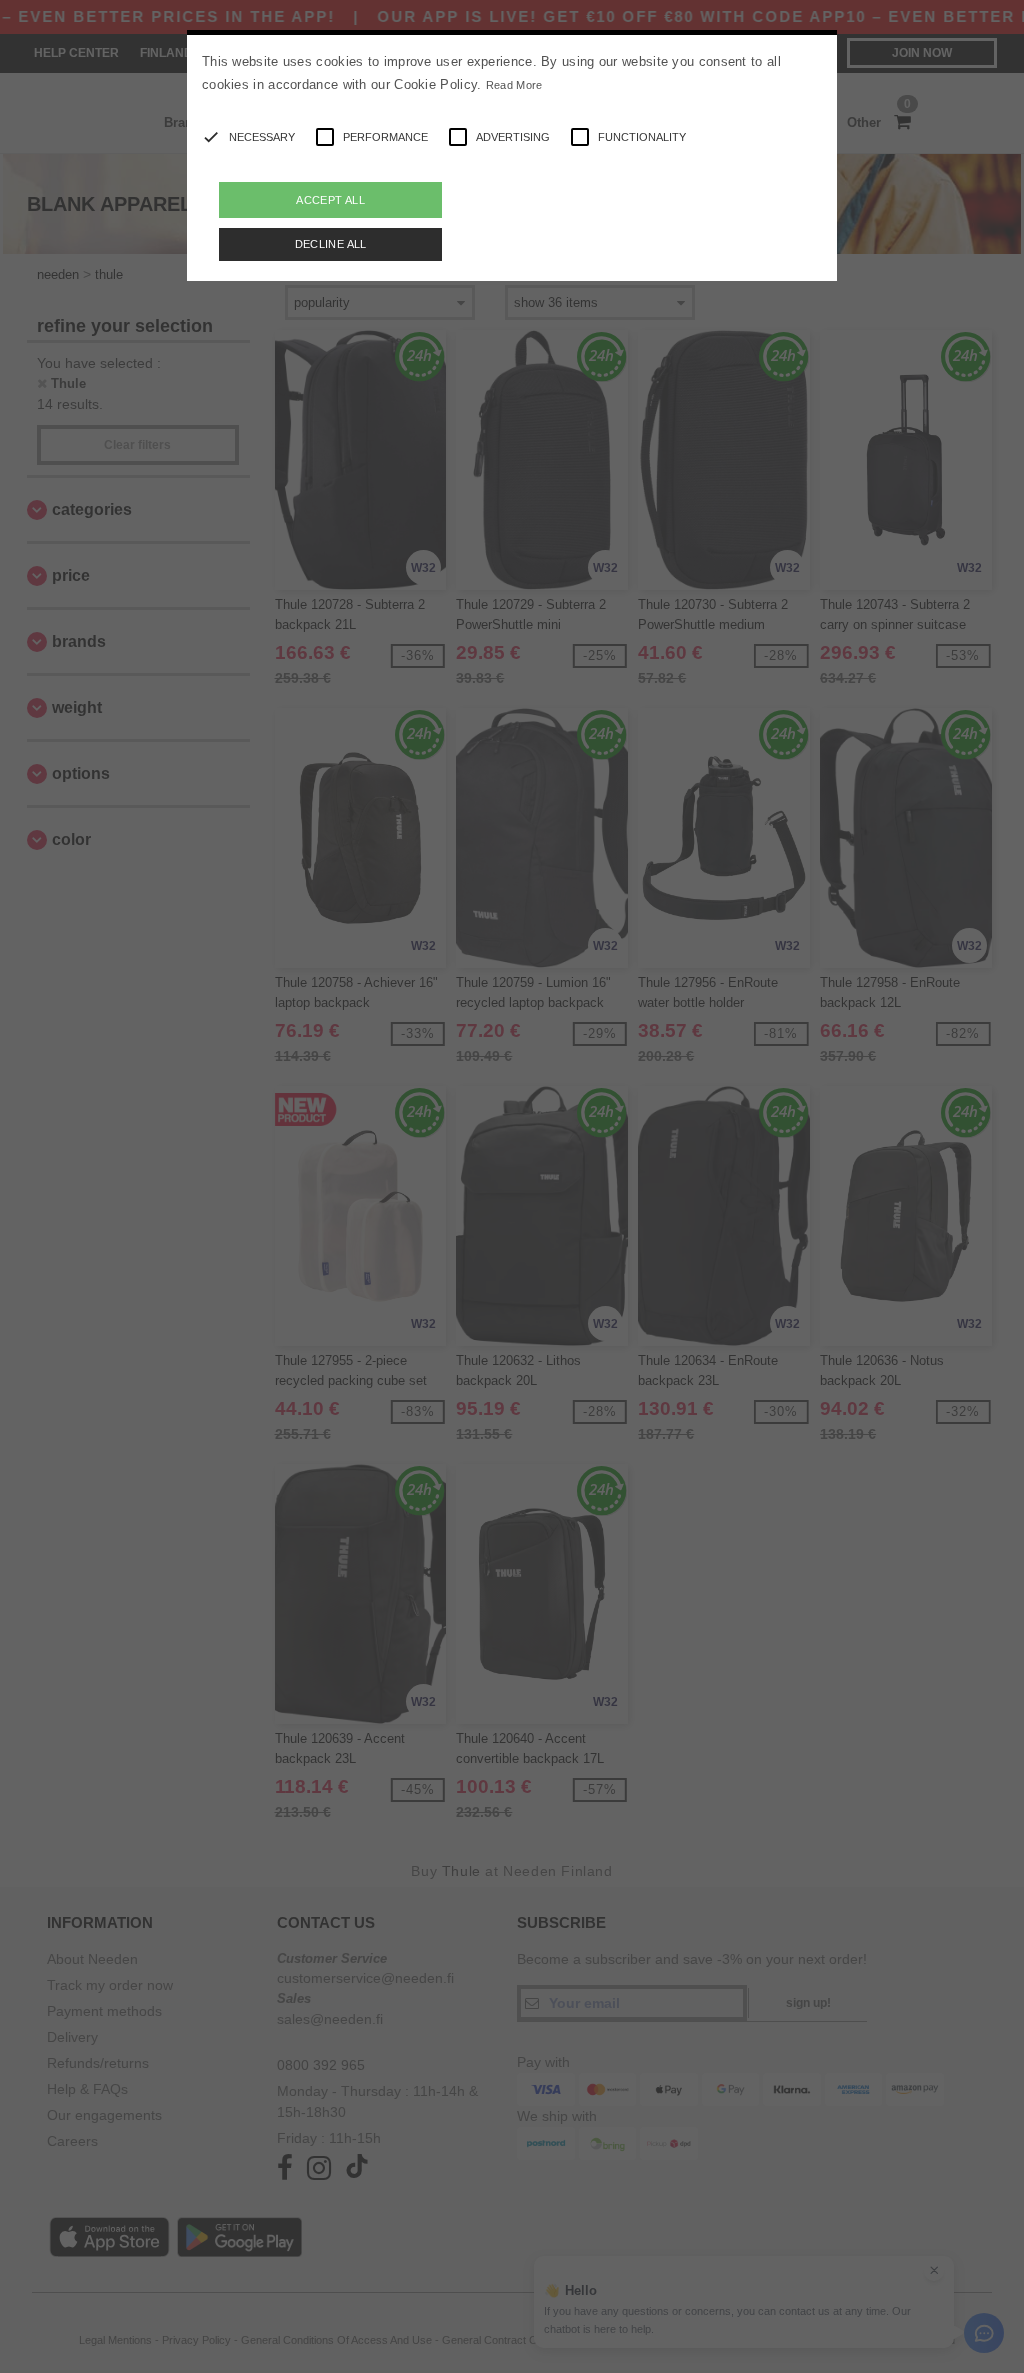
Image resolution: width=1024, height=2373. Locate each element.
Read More (514, 85)
